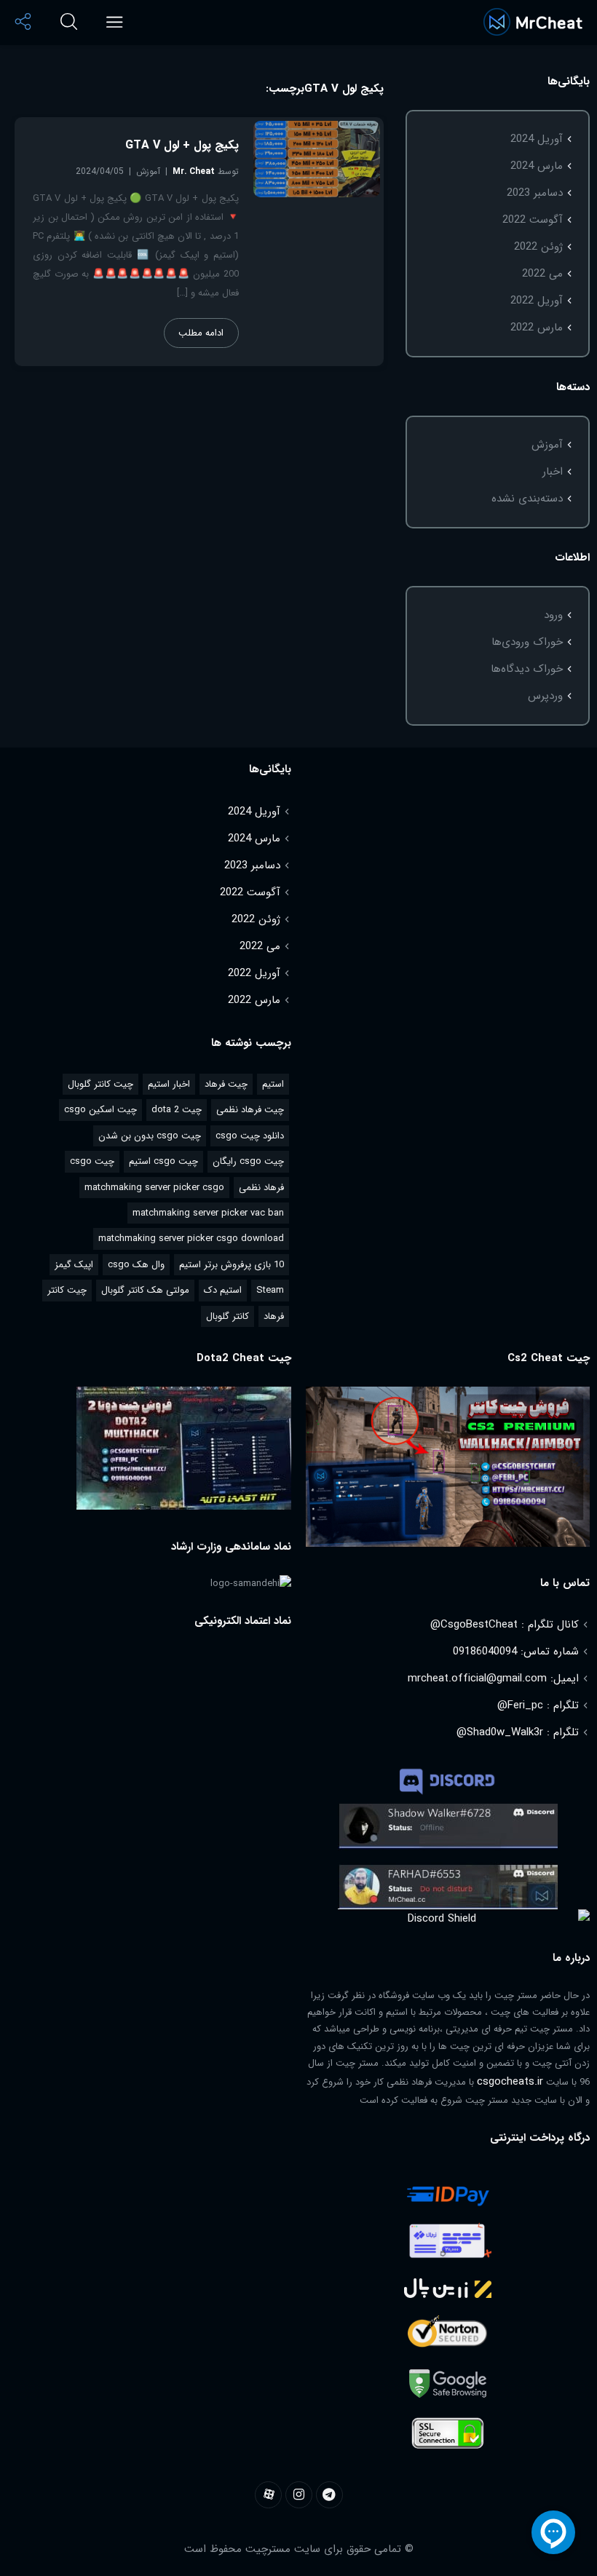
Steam (270, 1290)
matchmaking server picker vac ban (208, 1213)
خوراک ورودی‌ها (527, 642)
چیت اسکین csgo (100, 1110)
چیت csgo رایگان (248, 1161)
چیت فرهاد (226, 1084)
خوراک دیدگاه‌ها (527, 669)
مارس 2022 (537, 328)
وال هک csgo (136, 1265)
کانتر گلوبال (228, 1316)
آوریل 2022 (537, 301)
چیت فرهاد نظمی (250, 1110)
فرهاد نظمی (261, 1188)
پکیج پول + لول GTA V (182, 145)
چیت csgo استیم (163, 1161)
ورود (553, 615)
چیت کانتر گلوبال (100, 1084)
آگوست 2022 (533, 220)
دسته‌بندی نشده (527, 499)
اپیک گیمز (74, 1265)
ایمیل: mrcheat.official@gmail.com (493, 1679)
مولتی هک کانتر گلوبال (145, 1290)
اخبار (553, 472)
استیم (273, 1084)
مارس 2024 (537, 166)
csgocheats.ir (510, 2082)
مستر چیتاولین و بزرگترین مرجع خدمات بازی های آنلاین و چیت (533, 22)
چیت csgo (92, 1161)
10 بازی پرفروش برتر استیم (232, 1265)
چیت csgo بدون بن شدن (150, 1136)
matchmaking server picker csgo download (191, 1239)
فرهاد (274, 1316)
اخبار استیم (169, 1084)
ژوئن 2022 (538, 247)
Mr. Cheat (194, 171)
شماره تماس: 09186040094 (516, 1652)
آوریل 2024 (537, 139)
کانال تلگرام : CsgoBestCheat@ (505, 1625)
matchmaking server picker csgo (154, 1188)
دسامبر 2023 (535, 193)
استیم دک (223, 1290)
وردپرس (545, 696)
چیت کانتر (67, 1290)
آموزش (547, 445)
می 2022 (542, 274)
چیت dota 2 (177, 1110)
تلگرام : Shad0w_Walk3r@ (518, 1732)
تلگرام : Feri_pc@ (538, 1705)
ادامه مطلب (201, 333)
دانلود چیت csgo (250, 1136)
